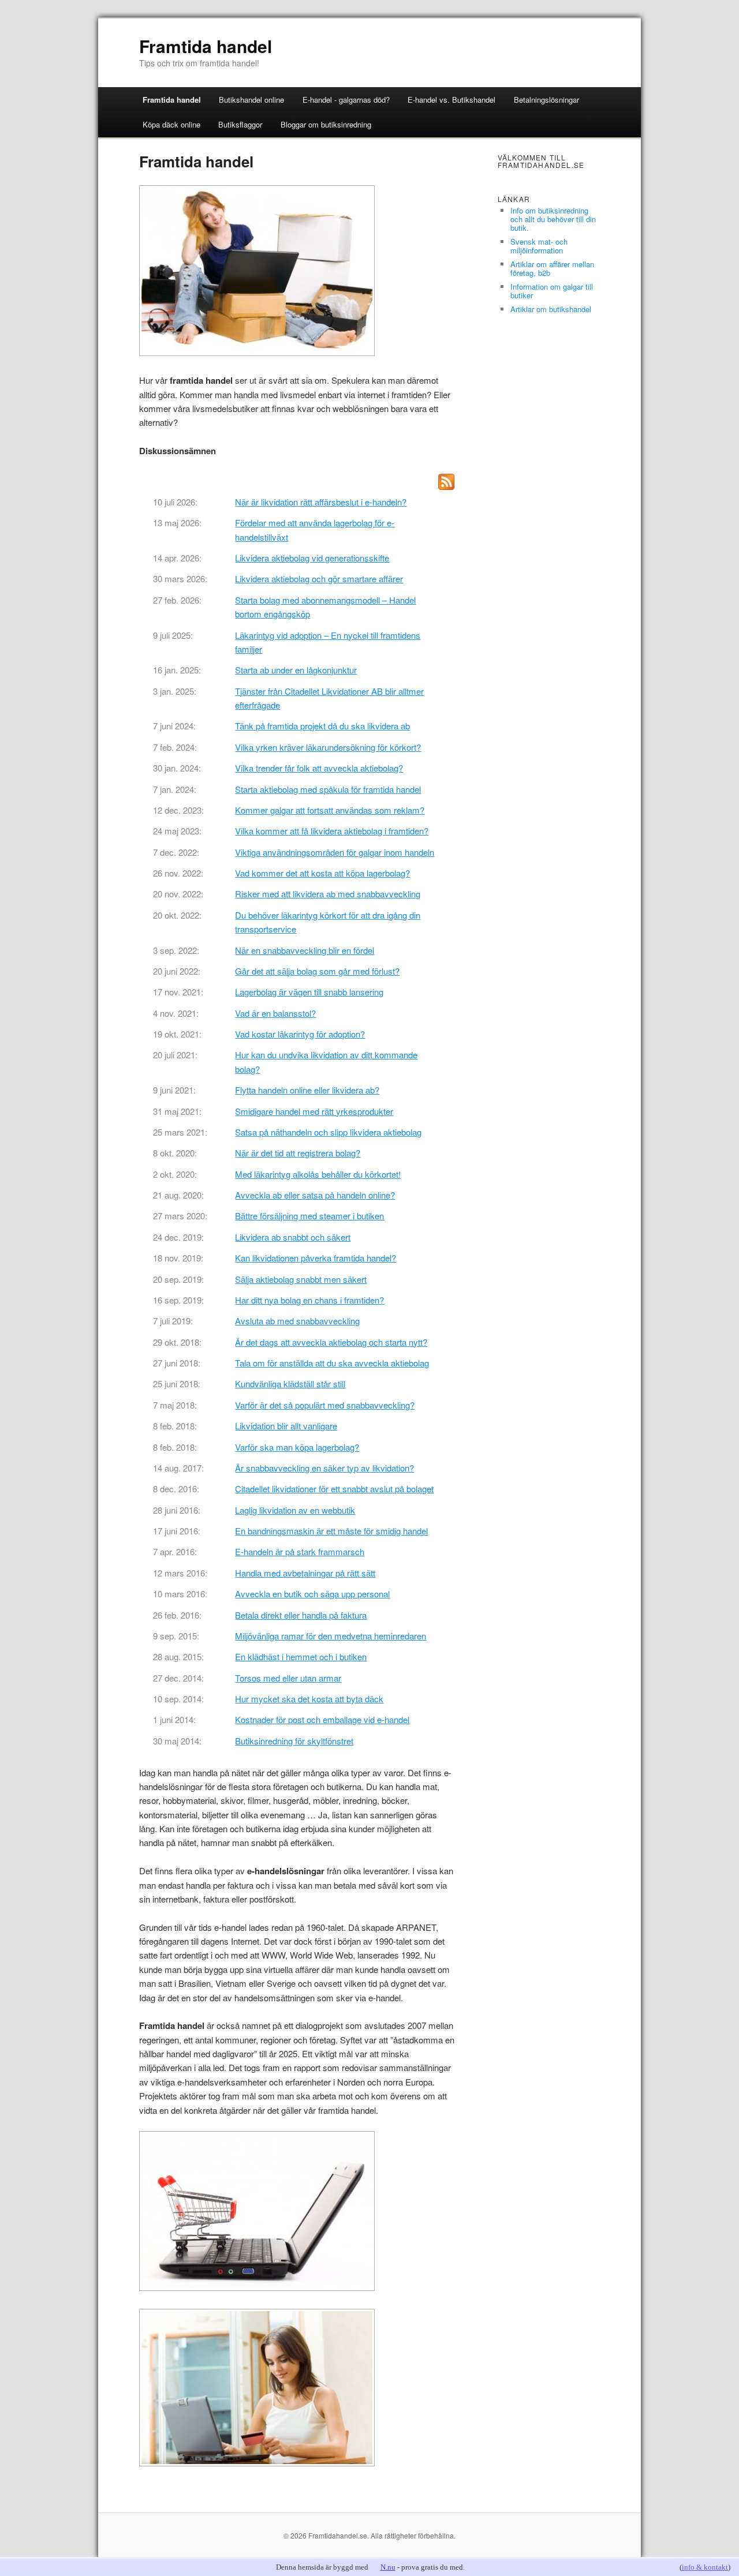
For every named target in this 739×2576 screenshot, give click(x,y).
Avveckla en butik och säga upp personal (312, 1594)
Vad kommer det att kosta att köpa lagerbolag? (322, 873)
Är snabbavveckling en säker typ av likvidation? (324, 1468)
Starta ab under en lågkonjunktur (296, 670)
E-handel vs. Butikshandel (451, 100)
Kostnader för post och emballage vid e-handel (322, 1719)
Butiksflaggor (240, 124)
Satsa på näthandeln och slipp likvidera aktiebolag (328, 1132)
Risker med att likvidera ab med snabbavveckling (328, 894)
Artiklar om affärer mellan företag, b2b (552, 268)
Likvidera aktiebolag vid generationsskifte (312, 558)
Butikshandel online (251, 100)
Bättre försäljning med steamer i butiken (309, 1216)
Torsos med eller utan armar (288, 1678)
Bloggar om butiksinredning (326, 124)
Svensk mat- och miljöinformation (539, 246)
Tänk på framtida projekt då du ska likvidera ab (322, 726)
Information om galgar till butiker (552, 291)
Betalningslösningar (546, 100)
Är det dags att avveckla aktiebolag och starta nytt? (331, 1342)
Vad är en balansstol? (275, 1013)
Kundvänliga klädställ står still (290, 1384)
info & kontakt (705, 2567)
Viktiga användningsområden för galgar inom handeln (335, 852)
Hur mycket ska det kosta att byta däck (309, 1699)
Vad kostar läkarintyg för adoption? (300, 1034)
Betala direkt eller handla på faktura (301, 1615)
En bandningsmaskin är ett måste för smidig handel (331, 1531)
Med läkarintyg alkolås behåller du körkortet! (318, 1174)
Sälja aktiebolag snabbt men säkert (301, 1279)
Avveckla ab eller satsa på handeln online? (315, 1195)
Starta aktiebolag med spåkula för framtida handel (328, 789)
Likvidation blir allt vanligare (286, 1426)
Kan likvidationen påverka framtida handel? (316, 1258)
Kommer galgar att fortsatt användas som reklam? (330, 810)
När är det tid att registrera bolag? (298, 1153)
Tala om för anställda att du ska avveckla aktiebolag (332, 1363)
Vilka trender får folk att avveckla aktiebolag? (319, 768)
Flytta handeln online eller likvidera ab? (307, 1090)
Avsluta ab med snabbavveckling (297, 1321)
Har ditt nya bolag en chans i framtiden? (309, 1300)
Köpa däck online (171, 124)
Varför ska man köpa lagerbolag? (297, 1447)
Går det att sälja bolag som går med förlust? (317, 971)
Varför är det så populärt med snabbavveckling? (325, 1405)
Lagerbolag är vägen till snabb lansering (309, 992)
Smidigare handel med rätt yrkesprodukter (314, 1111)
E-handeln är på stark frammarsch (300, 1551)
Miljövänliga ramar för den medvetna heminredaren (331, 1636)
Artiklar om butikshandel (551, 309)
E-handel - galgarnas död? (346, 100)
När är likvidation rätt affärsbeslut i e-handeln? (321, 502)
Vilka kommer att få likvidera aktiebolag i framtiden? (332, 831)
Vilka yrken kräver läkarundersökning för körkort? (328, 747)
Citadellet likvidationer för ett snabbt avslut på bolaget (334, 1489)
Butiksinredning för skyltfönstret (294, 1741)
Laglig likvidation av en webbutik (295, 1510)
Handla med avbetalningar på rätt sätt (305, 1573)
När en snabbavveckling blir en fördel (305, 950)
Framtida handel (206, 46)
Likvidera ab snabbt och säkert (293, 1237)
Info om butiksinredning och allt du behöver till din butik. (553, 219)
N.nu (388, 2567)
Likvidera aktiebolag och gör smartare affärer (319, 579)
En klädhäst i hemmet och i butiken (301, 1656)
